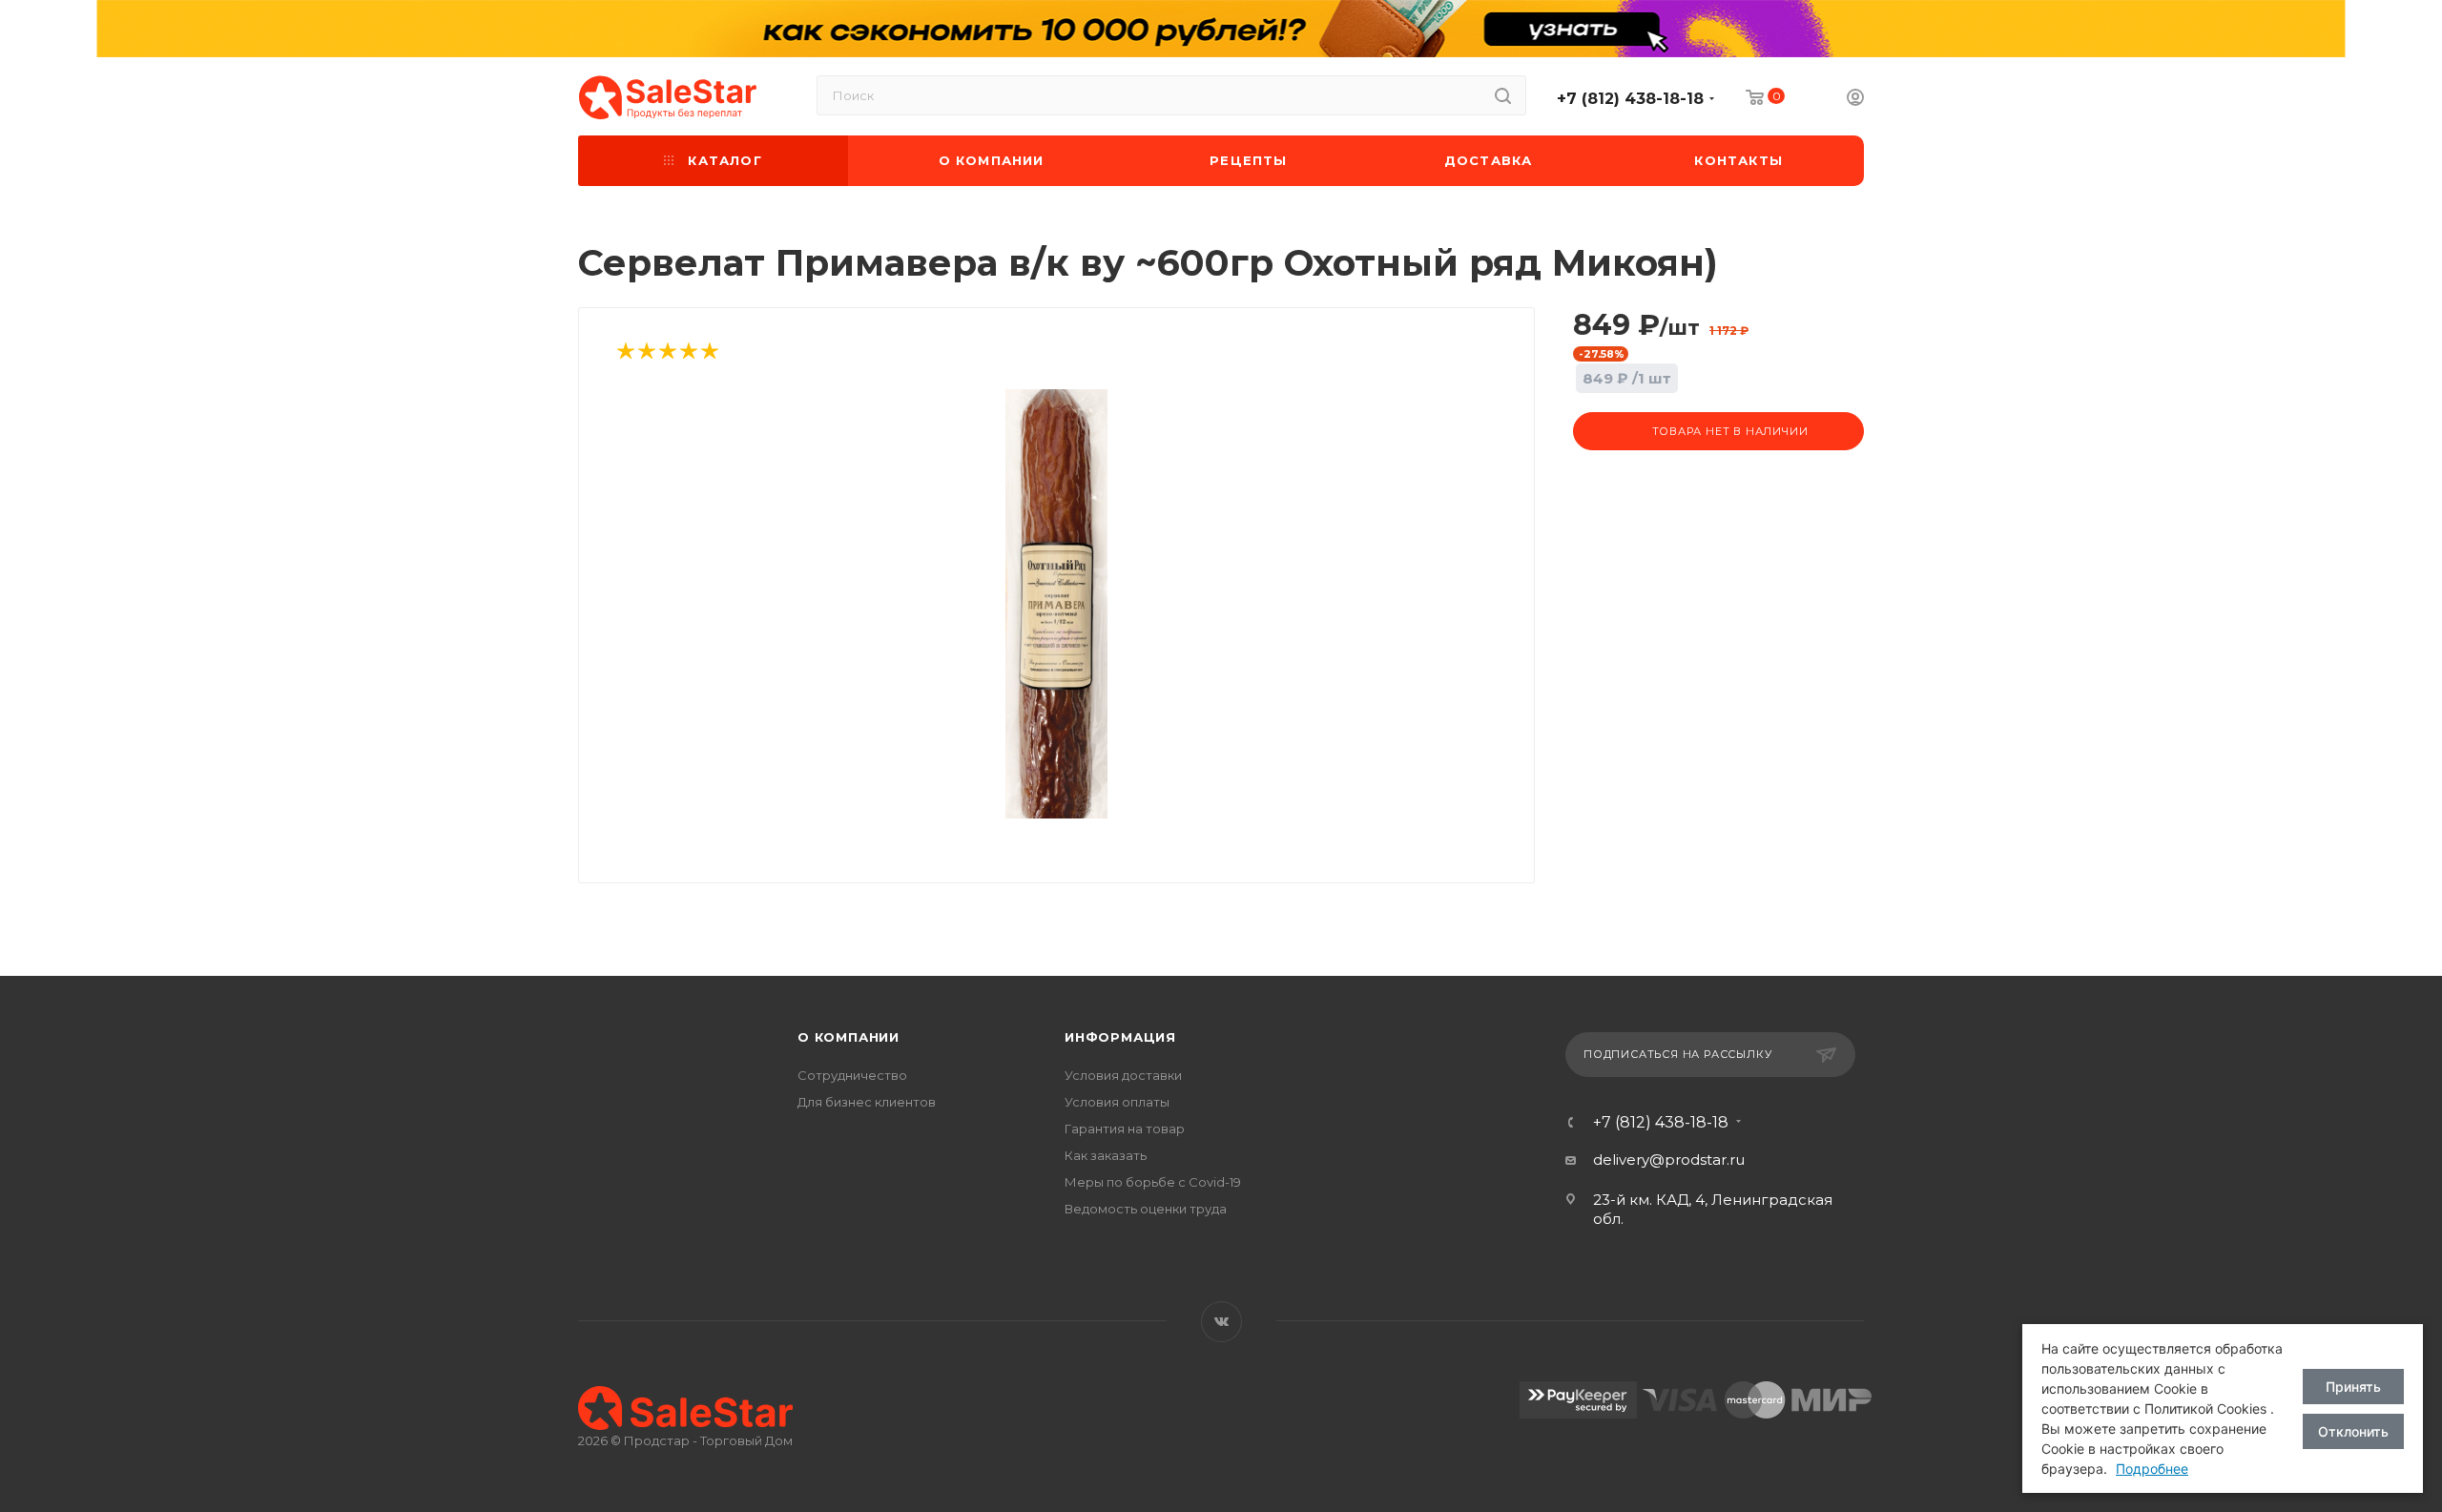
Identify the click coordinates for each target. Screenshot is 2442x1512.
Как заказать (1106, 1155)
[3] (667, 352)
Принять (2353, 1387)
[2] (646, 352)
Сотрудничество (852, 1075)
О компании (848, 1037)
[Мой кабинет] (1855, 100)
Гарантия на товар (1125, 1129)
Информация (1120, 1037)
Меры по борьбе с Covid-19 (1153, 1182)
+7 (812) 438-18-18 (1630, 99)
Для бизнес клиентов (867, 1102)
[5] (709, 352)
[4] (688, 352)
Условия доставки (1123, 1075)
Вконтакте (1221, 1322)
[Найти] (1503, 95)
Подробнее (2152, 1469)
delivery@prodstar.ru (1669, 1160)
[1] (625, 352)
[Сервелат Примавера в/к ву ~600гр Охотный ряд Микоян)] (1057, 604)
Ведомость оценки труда (1146, 1209)
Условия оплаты (1117, 1102)
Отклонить (2353, 1431)
